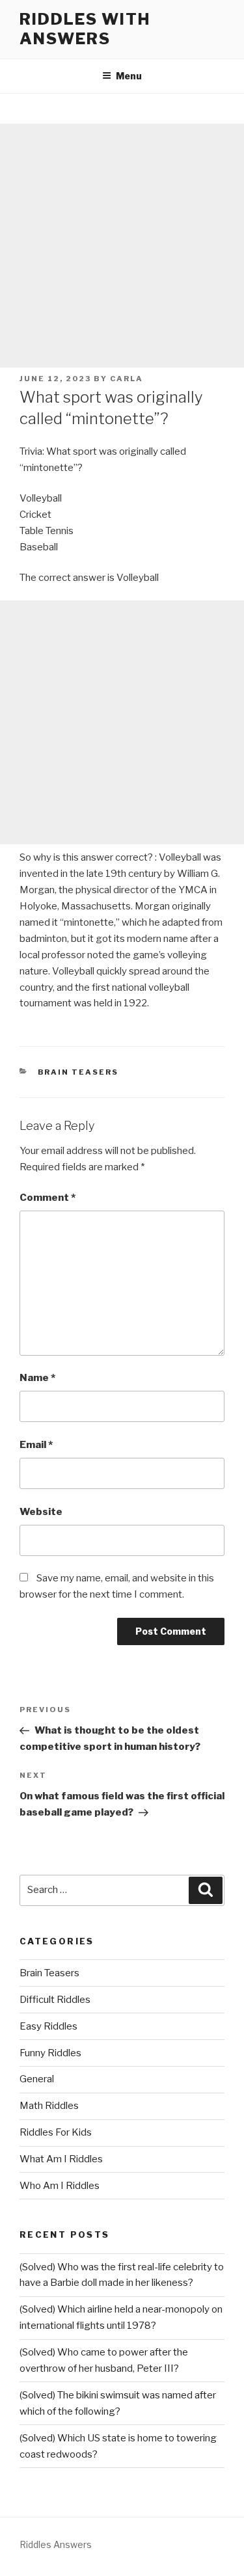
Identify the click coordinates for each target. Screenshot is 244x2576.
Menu (129, 76)
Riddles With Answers (85, 29)
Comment (47, 1198)
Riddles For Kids (56, 2132)
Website (41, 1512)
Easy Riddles (48, 2026)
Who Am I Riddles (60, 2186)
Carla (127, 379)
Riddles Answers (56, 2544)
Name (37, 1378)
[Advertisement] (122, 246)
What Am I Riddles (61, 2159)
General (37, 2079)
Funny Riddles (50, 2053)
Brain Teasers (78, 1072)
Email (36, 1445)
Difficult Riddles (55, 2000)
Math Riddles (49, 2106)
